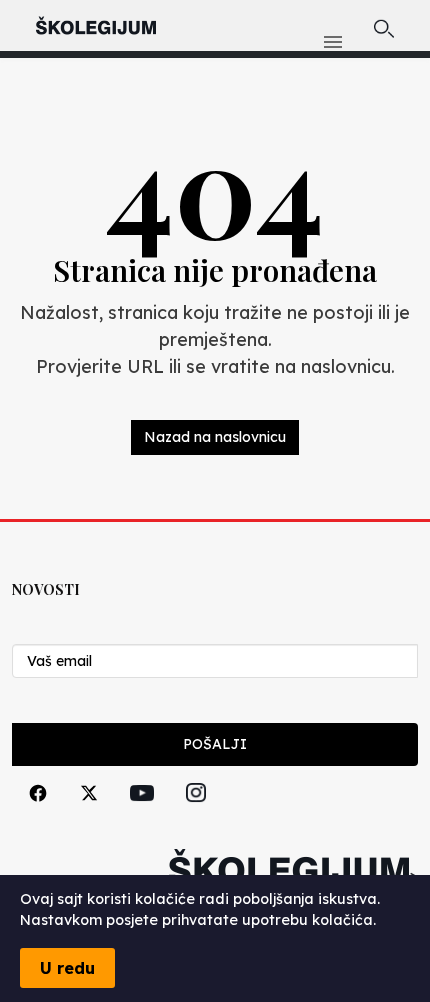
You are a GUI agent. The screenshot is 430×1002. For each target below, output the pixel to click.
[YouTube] (142, 816)
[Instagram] (196, 815)
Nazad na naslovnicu (215, 437)
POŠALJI (215, 744)
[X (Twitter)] (89, 815)
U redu (67, 968)
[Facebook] (38, 815)
